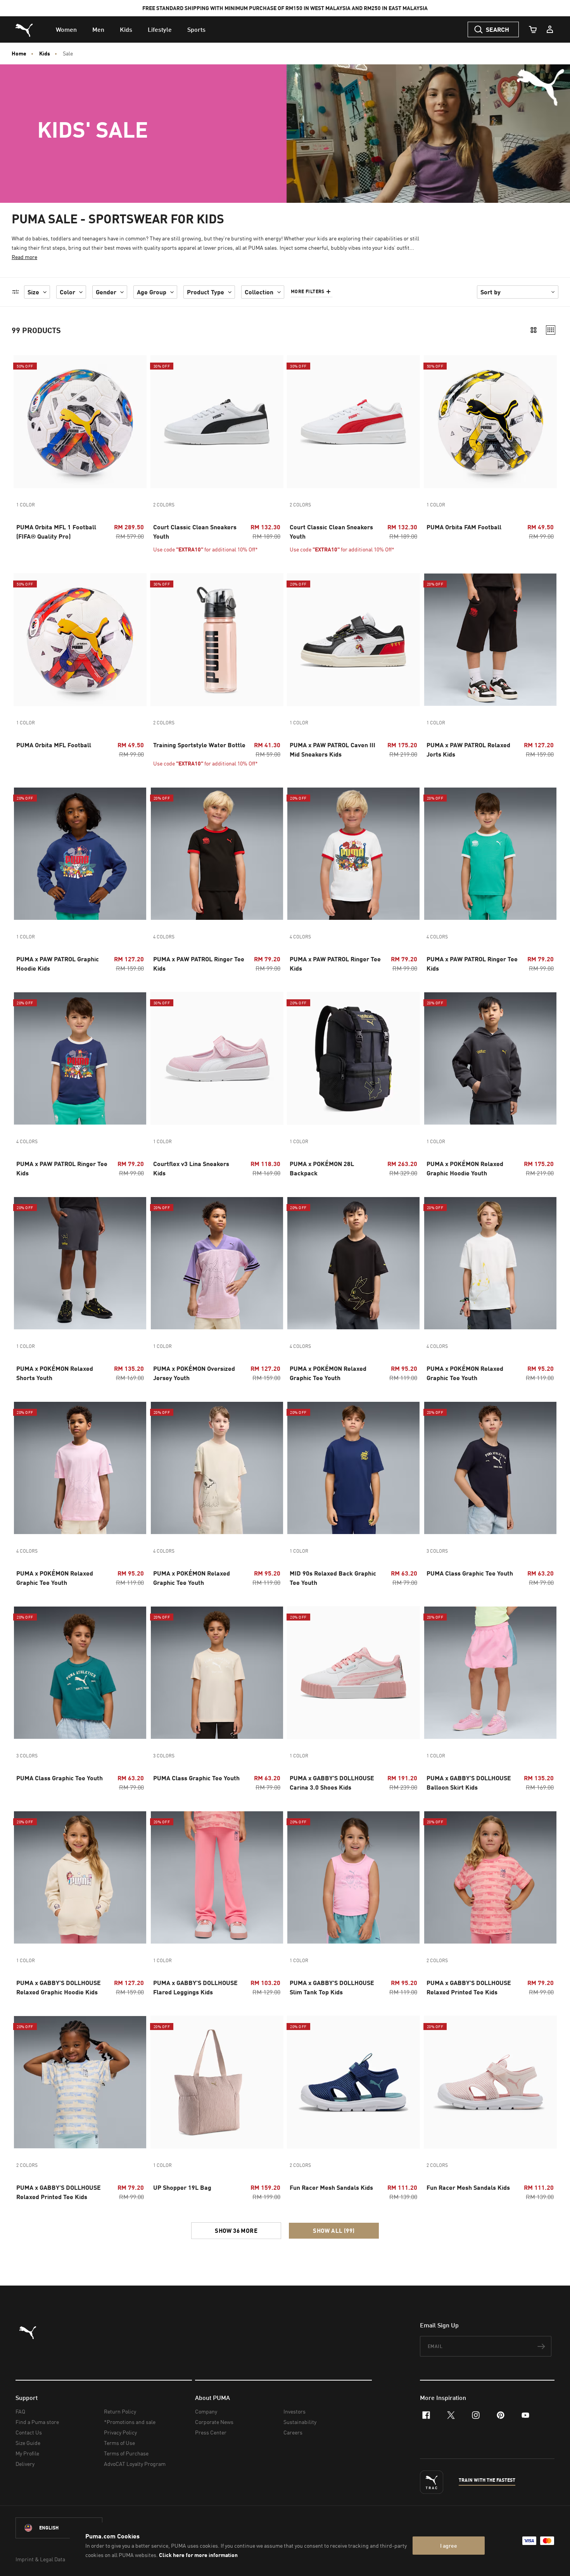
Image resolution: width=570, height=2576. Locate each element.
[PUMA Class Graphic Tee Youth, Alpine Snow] (217, 1673)
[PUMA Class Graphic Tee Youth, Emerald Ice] (80, 1673)
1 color (26, 505)
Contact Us (29, 2432)
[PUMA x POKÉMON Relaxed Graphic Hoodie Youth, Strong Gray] (490, 1058)
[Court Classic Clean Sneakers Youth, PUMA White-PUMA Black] (217, 422)
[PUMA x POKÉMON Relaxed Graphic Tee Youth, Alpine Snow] (217, 1468)
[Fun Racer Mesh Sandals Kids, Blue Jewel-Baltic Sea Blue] (353, 2082)
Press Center (211, 2432)
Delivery (25, 2464)
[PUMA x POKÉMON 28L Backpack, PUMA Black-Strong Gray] (353, 1058)
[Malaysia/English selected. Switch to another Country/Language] (59, 2528)
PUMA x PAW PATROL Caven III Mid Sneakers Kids (332, 749)
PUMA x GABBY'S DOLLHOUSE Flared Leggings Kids (195, 1987)
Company (206, 2411)
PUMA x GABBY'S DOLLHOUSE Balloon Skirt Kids (469, 1782)
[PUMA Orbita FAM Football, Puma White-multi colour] (490, 422)
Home (19, 54)
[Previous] (159, 422)
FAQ (20, 2411)
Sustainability (300, 2422)
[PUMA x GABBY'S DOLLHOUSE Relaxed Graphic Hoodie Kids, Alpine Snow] (80, 1877)
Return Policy (120, 2411)
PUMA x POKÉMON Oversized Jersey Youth (194, 1373)
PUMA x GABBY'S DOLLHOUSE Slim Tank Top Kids (332, 1987)
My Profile (27, 2453)
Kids (45, 54)
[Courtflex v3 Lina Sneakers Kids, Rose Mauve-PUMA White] (217, 1058)
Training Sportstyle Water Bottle (199, 745)
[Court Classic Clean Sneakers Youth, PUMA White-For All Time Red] (353, 422)
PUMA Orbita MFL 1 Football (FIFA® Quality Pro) (56, 531)
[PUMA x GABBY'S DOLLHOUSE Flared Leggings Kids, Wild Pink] (217, 1877)
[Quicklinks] (550, 29)
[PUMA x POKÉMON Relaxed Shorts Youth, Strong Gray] (80, 1263)
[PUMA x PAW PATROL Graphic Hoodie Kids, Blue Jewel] (80, 854)
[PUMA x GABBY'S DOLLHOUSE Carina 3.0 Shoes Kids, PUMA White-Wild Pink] (353, 1673)
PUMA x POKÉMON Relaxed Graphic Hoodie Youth (465, 1168)
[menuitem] (66, 29)
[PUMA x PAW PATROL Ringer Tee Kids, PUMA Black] (217, 854)
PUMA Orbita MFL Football (54, 745)
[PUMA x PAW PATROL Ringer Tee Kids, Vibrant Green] (490, 854)
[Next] (274, 422)
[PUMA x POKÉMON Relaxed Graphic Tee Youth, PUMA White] (490, 1263)
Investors (294, 2411)
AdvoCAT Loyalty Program (135, 2464)
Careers (293, 2432)
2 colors (164, 505)
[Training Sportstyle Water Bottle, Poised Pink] (217, 640)
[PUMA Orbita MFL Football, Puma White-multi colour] (80, 640)
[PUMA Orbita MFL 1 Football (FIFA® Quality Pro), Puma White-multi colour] (80, 422)
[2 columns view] (534, 330)
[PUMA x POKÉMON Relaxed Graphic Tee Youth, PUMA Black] (353, 1263)
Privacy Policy (120, 2432)
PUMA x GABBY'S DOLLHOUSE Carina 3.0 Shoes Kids (332, 1782)
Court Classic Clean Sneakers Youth (195, 531)
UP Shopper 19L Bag (182, 2187)
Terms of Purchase (126, 2453)
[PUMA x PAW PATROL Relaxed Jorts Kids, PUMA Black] (490, 640)
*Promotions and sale (130, 2422)
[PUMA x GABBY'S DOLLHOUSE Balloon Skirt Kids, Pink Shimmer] (490, 1673)
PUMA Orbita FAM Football (464, 527)
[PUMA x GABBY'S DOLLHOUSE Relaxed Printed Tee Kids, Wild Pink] (490, 1877)
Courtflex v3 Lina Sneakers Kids (191, 1168)
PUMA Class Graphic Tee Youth (470, 1573)
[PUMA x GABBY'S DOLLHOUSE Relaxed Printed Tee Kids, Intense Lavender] (80, 2082)
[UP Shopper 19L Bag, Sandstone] (217, 2082)
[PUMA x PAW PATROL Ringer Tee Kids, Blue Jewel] (80, 1058)
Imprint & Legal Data (40, 2559)
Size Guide (28, 2443)
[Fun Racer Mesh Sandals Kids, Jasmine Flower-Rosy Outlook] (490, 2082)
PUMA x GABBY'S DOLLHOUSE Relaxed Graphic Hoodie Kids (59, 1987)
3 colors (437, 1551)
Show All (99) (334, 2230)
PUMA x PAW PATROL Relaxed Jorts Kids (468, 749)
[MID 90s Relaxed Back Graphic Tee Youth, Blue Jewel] (353, 1468)
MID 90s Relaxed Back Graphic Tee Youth (333, 1578)
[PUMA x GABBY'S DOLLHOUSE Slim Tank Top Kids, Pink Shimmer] (353, 1877)
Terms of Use (119, 2443)
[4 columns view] (551, 330)
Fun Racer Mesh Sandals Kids (331, 2187)
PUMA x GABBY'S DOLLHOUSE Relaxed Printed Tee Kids (469, 1987)
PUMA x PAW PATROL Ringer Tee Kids (199, 963)
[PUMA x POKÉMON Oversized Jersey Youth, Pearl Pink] (217, 1263)
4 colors (164, 937)
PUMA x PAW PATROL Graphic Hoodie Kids (58, 963)
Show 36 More (236, 2230)
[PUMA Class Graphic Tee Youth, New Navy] (490, 1468)
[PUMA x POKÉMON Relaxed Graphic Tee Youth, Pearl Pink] (80, 1468)
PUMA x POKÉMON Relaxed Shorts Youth (55, 1373)
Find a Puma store (37, 2422)
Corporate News (214, 2422)
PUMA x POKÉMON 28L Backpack (322, 1168)
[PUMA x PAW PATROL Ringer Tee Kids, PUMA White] (353, 854)
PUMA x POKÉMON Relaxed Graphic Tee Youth (328, 1373)
